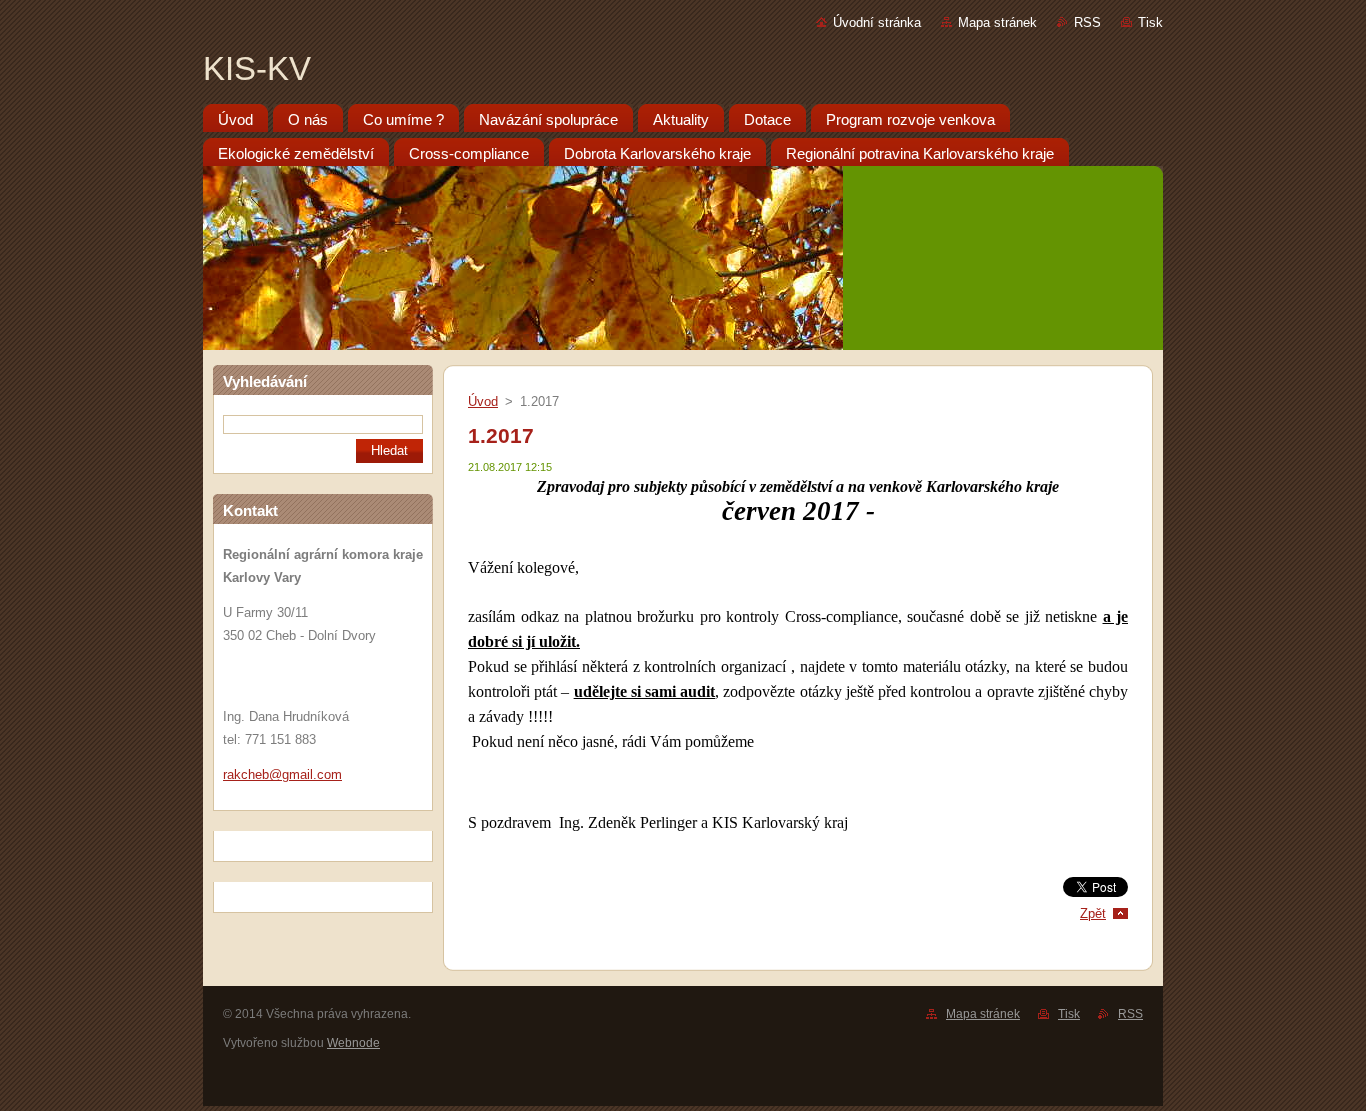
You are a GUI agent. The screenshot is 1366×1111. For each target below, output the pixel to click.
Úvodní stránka (877, 22)
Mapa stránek (997, 22)
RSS (1087, 22)
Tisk (1150, 22)
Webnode (353, 1043)
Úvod (483, 401)
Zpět (1093, 913)
